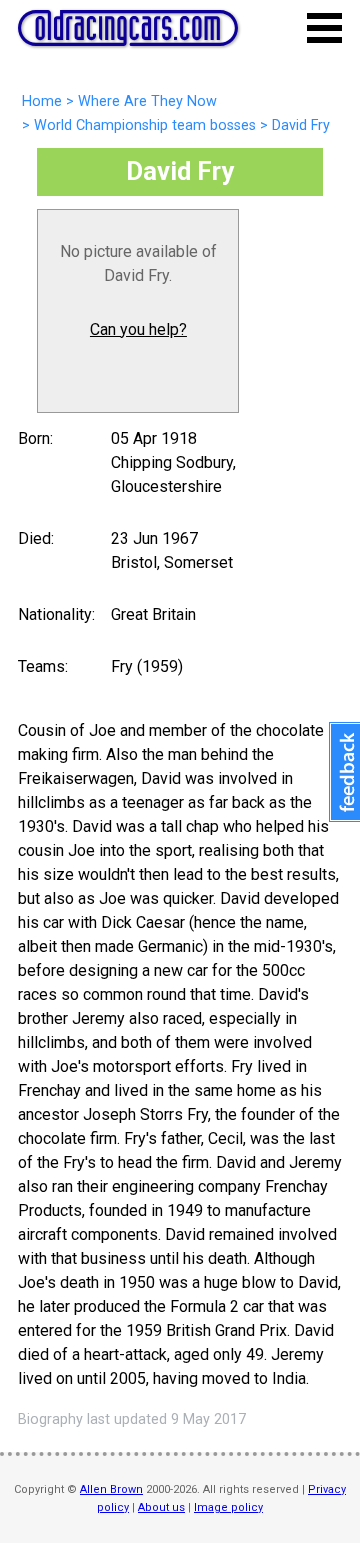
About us (161, 1507)
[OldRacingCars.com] (128, 35)
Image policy (228, 1507)
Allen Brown (111, 1489)
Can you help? (138, 329)
